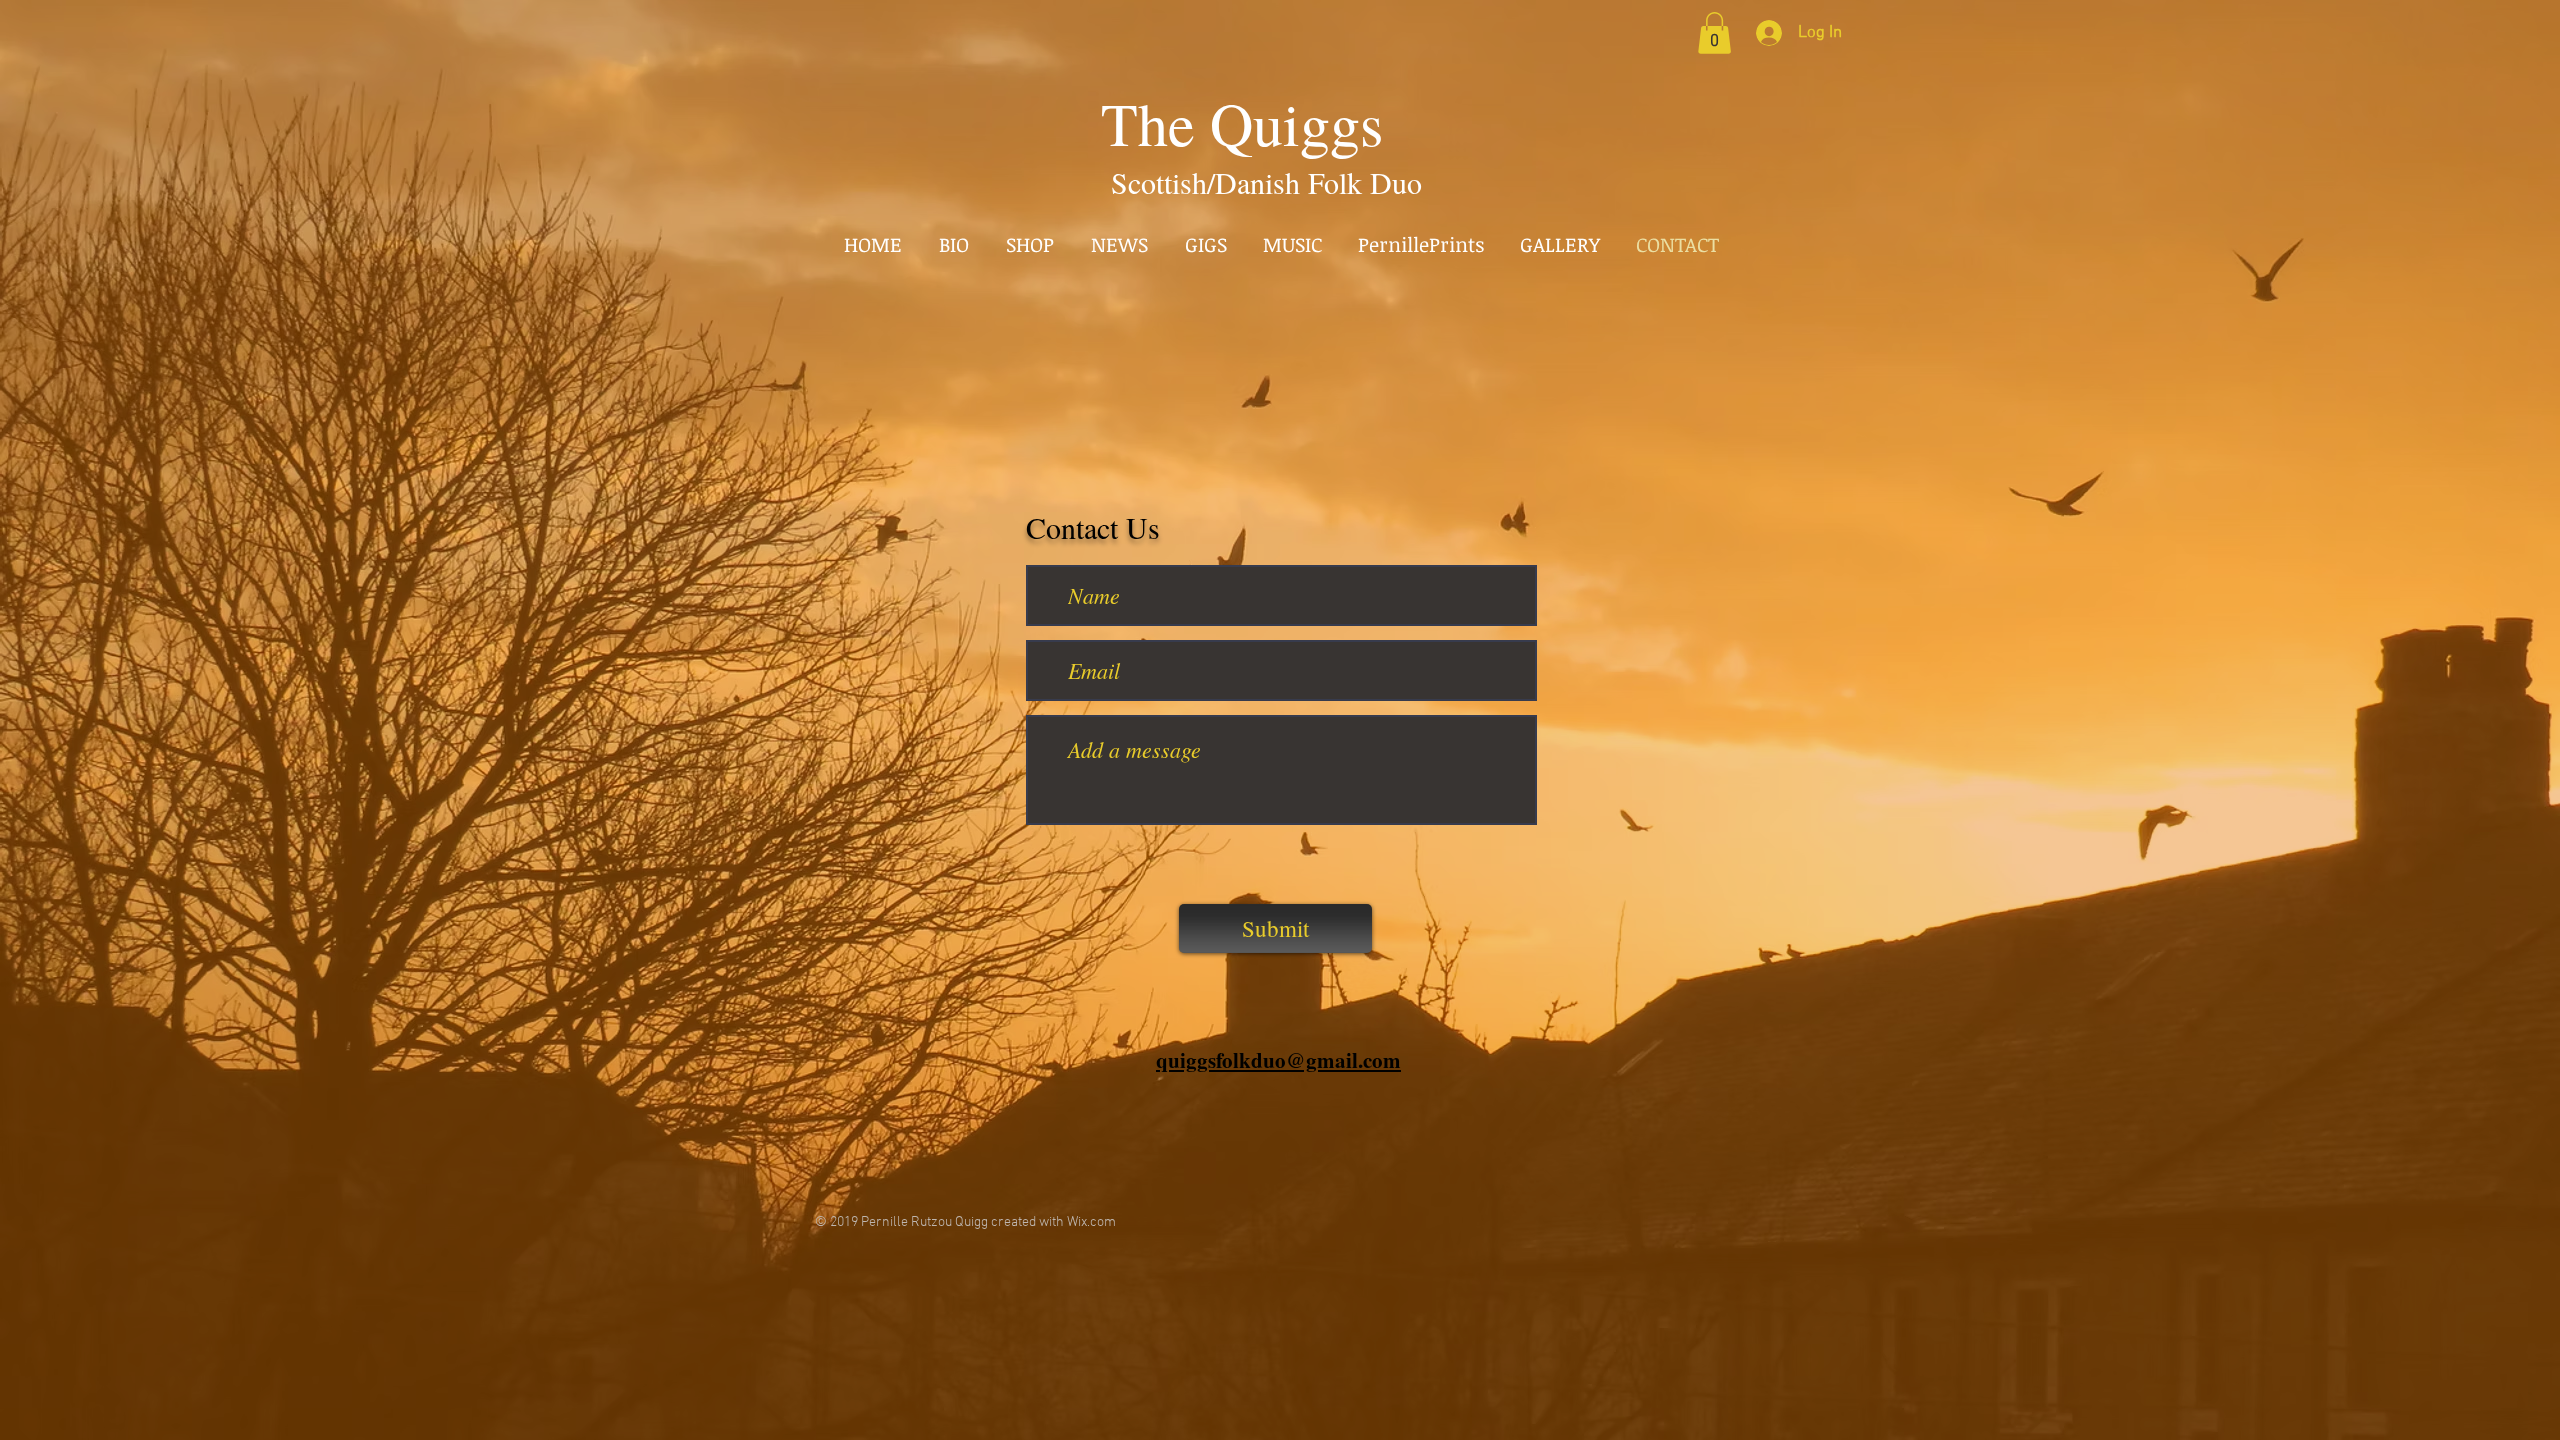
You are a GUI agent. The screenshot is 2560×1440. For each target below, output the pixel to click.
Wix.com (1091, 1222)
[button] (1714, 33)
